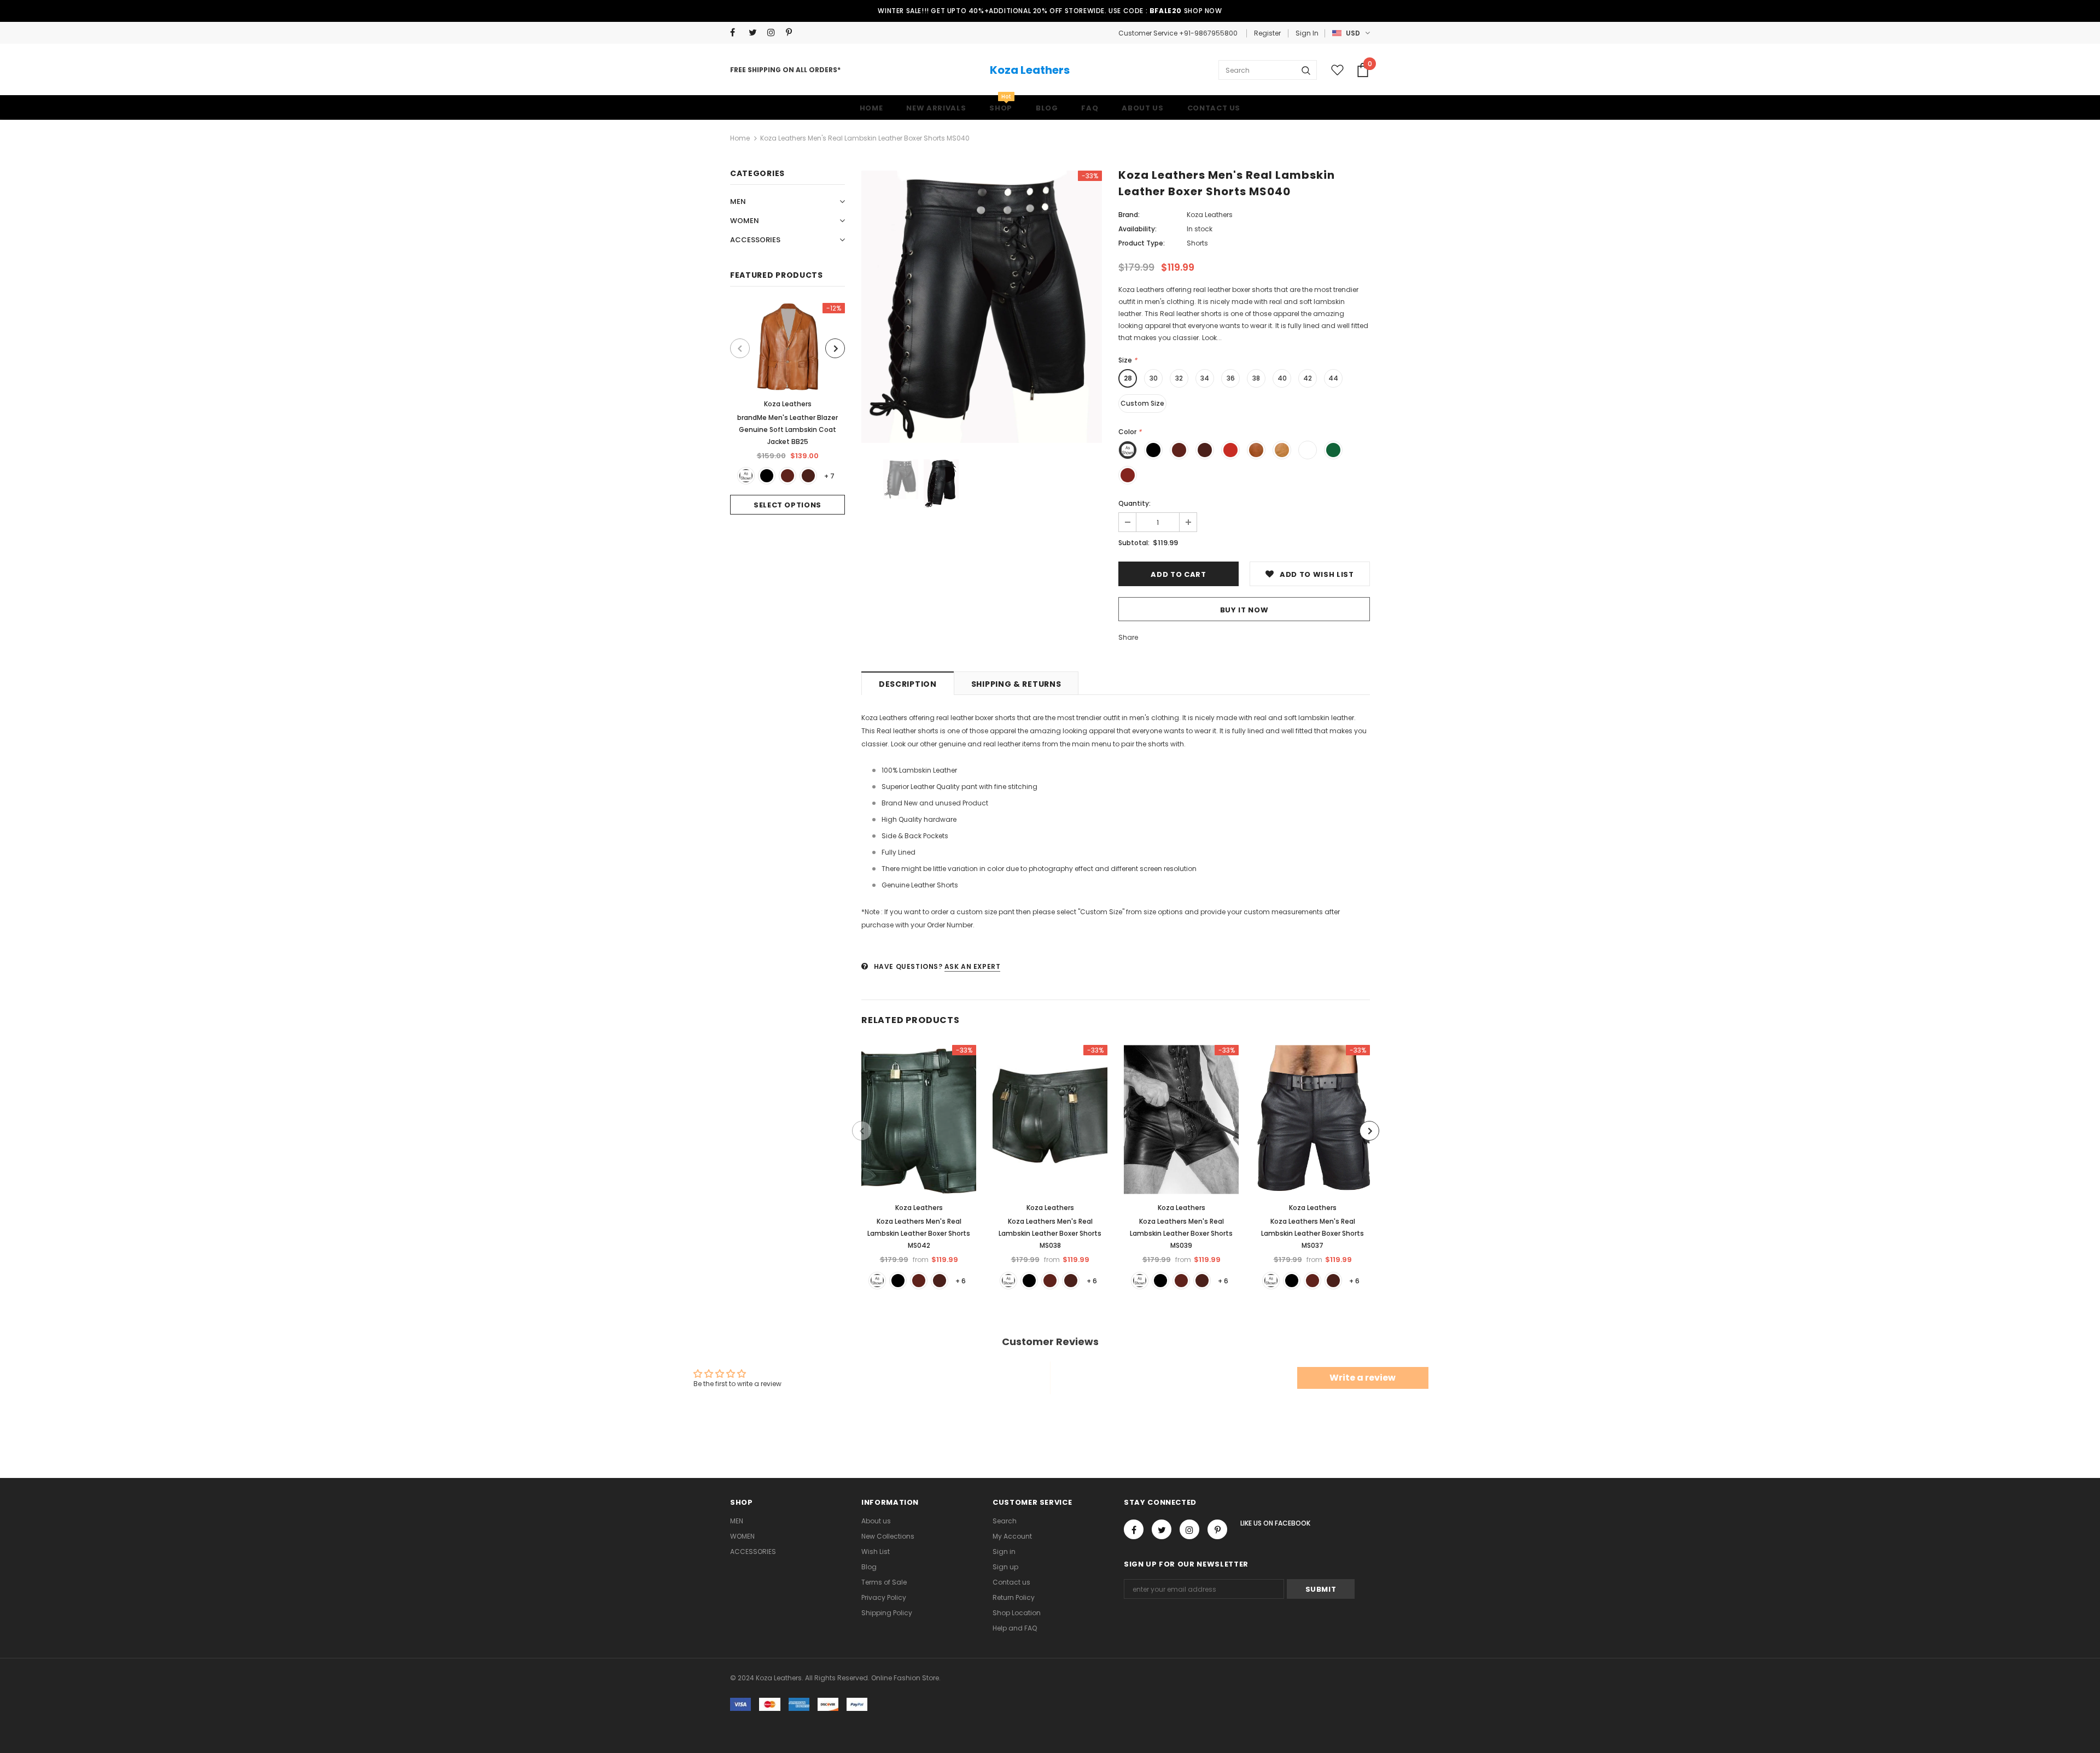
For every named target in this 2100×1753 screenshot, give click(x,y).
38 (1256, 378)
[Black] (767, 476)
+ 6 (961, 1281)
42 (1308, 378)
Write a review (1363, 1378)
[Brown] (787, 476)
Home (740, 138)
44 (1333, 378)
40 (1282, 378)
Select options (787, 505)
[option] (787, 409)
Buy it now (1244, 610)
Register (1267, 33)
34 (1205, 378)
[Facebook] (737, 33)
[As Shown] (746, 476)
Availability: (1137, 229)
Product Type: (1142, 243)
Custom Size (1142, 403)
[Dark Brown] (808, 476)
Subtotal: (1134, 543)
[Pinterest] (793, 33)
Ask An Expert (973, 966)
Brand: (1129, 215)
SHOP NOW (1203, 11)
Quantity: (1134, 503)
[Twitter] (756, 33)
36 (1231, 378)
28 (1128, 378)
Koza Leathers (1030, 70)
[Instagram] (774, 33)
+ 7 (829, 476)
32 (1179, 378)
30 (1154, 378)
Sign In (1307, 33)
